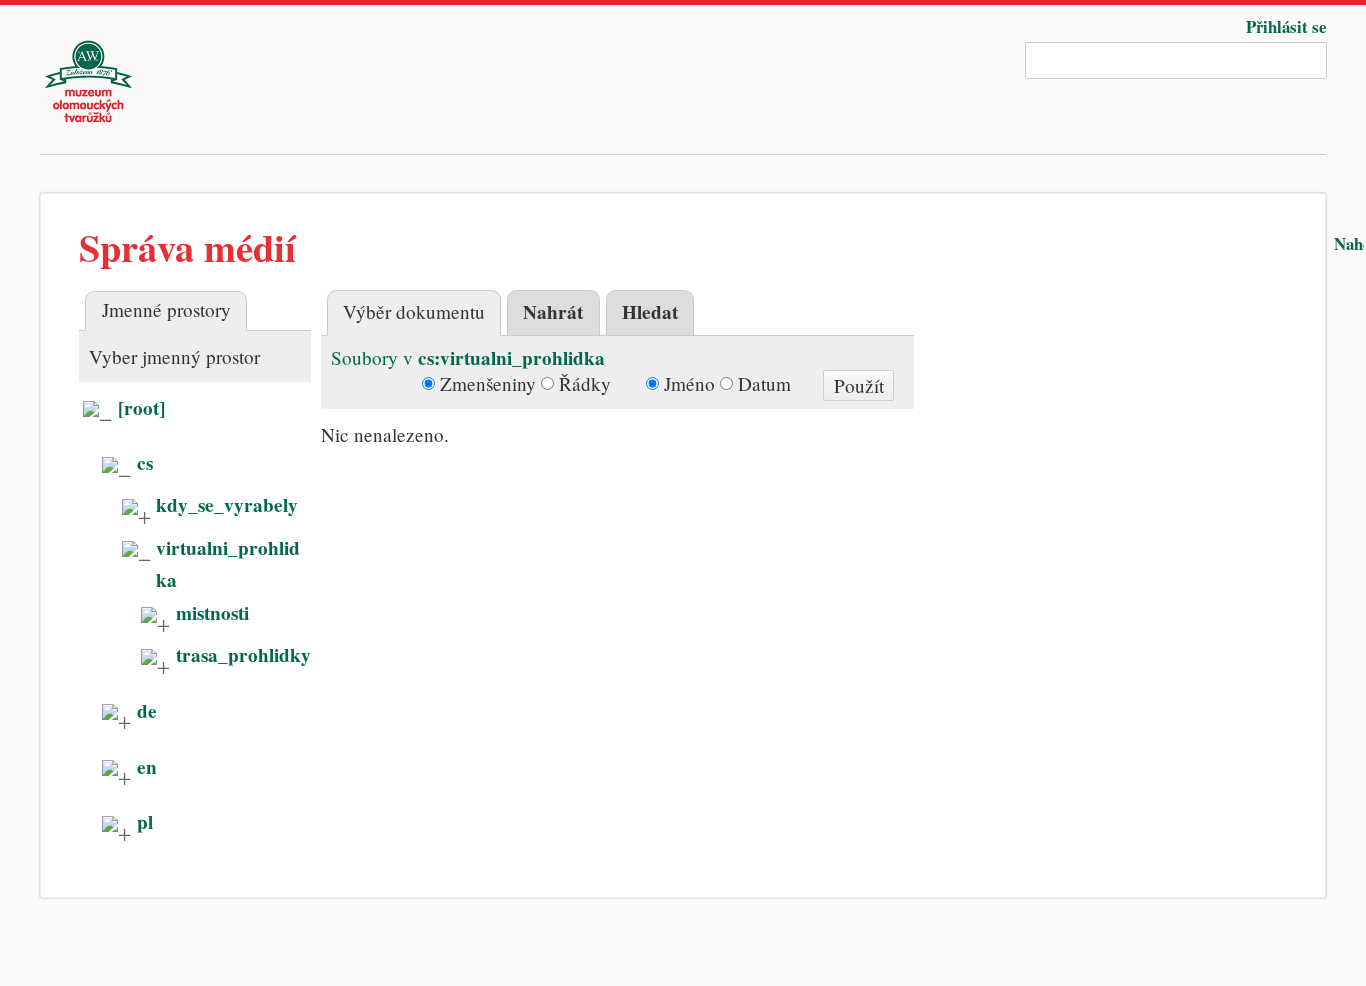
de (147, 711)
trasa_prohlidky (243, 655)
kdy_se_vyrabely (227, 505)
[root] (141, 408)
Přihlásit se (1286, 26)
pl (145, 822)
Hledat (650, 312)
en (147, 767)
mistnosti (212, 613)
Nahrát (553, 312)
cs (145, 463)
